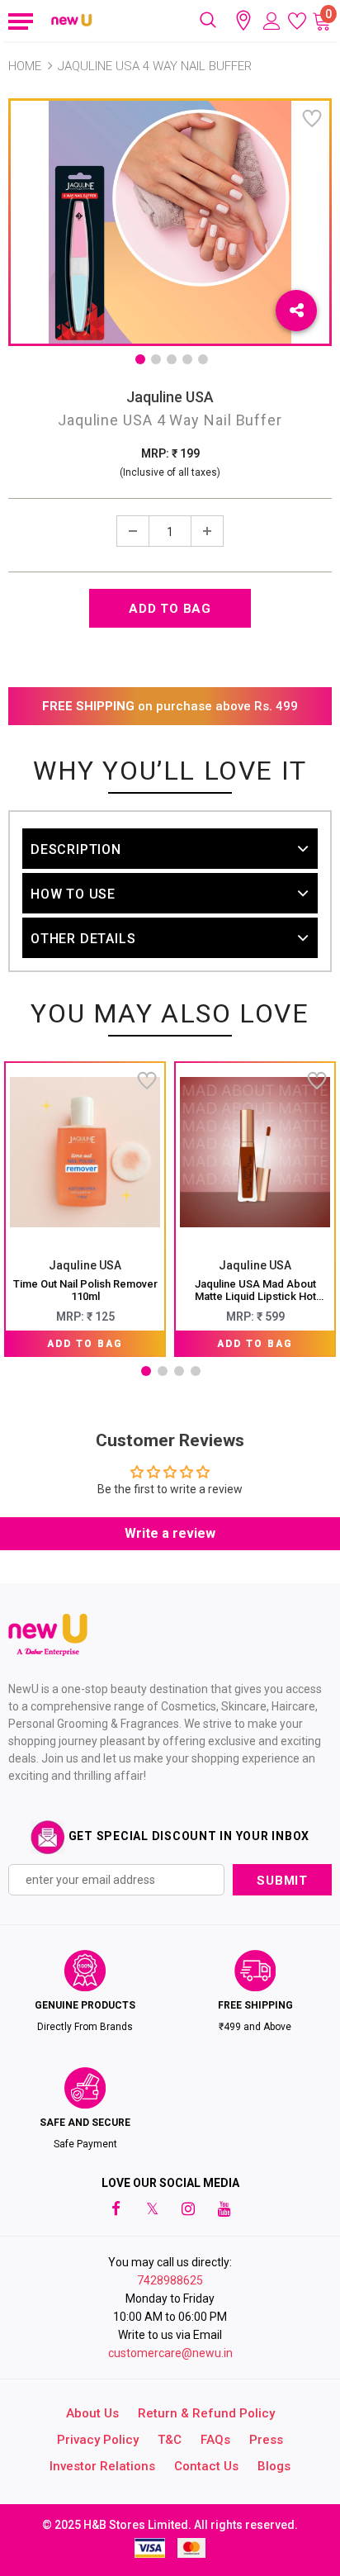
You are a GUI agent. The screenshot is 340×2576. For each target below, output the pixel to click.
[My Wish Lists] (297, 21)
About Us (92, 2413)
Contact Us (206, 2466)
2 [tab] (156, 359)
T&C (170, 2440)
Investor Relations (102, 2466)
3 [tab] (172, 359)
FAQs (215, 2440)
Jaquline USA (170, 397)
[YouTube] (224, 2208)
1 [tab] (140, 359)
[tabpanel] (85, 1209)
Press (266, 2440)
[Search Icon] (208, 21)
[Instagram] (188, 2208)
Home (25, 66)
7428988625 (170, 2280)
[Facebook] (116, 2208)
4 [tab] (187, 359)
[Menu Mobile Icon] (18, 21)
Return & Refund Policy (206, 2413)
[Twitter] (152, 2208)
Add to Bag (85, 1344)
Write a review (170, 1533)
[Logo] (72, 21)
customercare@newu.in (170, 2353)
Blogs (274, 2466)
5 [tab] (203, 359)
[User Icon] (272, 21)
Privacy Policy (98, 2440)
